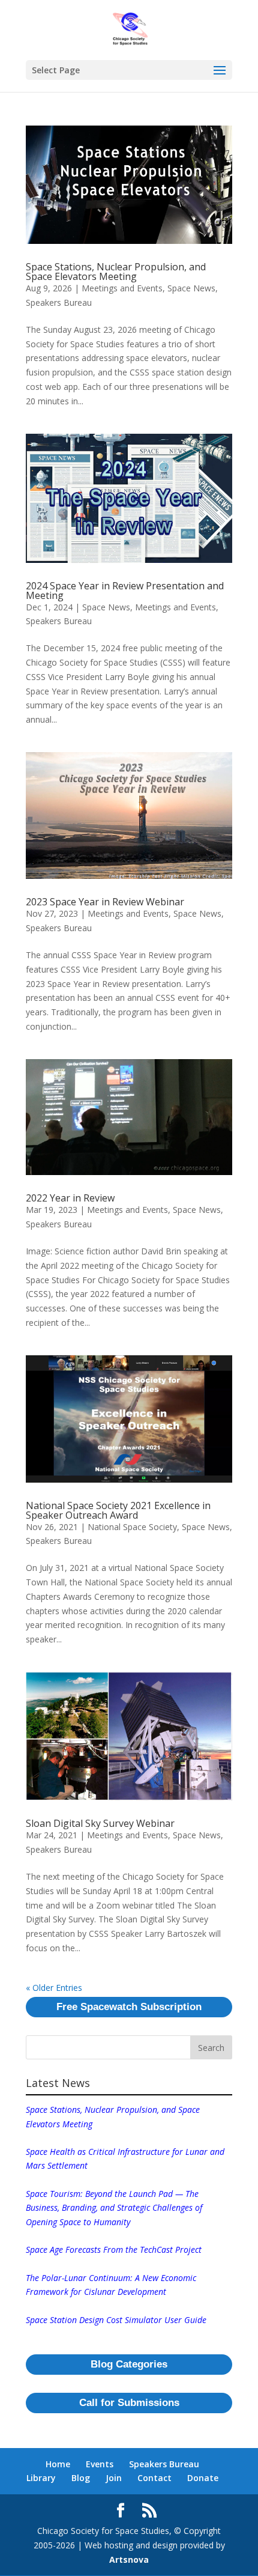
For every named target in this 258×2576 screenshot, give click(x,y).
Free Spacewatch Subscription (129, 2007)
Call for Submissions (129, 2403)
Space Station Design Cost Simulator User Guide (116, 2320)
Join (114, 2478)
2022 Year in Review (70, 1198)
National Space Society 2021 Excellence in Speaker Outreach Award (118, 1510)
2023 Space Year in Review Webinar (105, 902)
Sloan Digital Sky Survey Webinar (100, 1823)
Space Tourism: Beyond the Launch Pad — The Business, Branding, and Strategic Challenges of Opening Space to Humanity (114, 2208)
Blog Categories (129, 2364)
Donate (203, 2478)
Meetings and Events (122, 288)
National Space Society (132, 1527)
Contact (154, 2478)
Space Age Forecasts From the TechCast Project (114, 2249)
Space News (191, 288)
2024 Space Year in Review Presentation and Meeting (125, 591)
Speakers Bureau (59, 302)
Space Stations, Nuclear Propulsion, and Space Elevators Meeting (116, 272)
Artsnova (129, 2559)
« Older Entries (54, 1988)
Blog (81, 2478)
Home (58, 2464)
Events (100, 2464)
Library (41, 2478)
